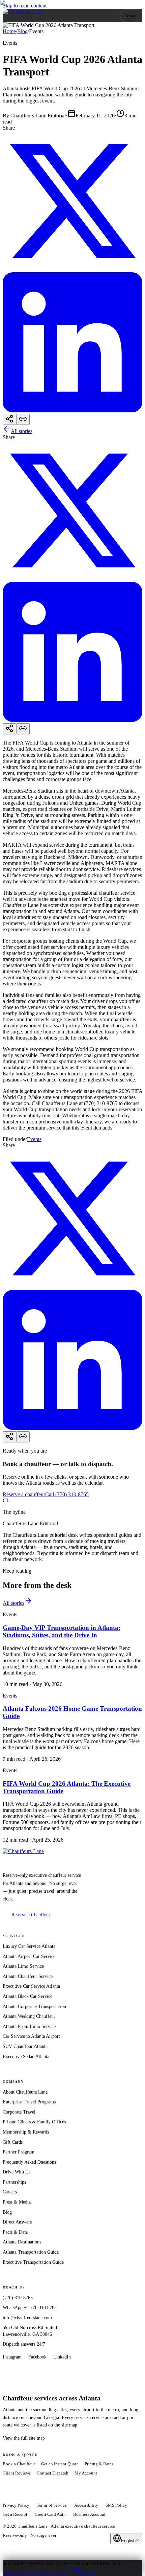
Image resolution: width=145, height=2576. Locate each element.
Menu (131, 15)
